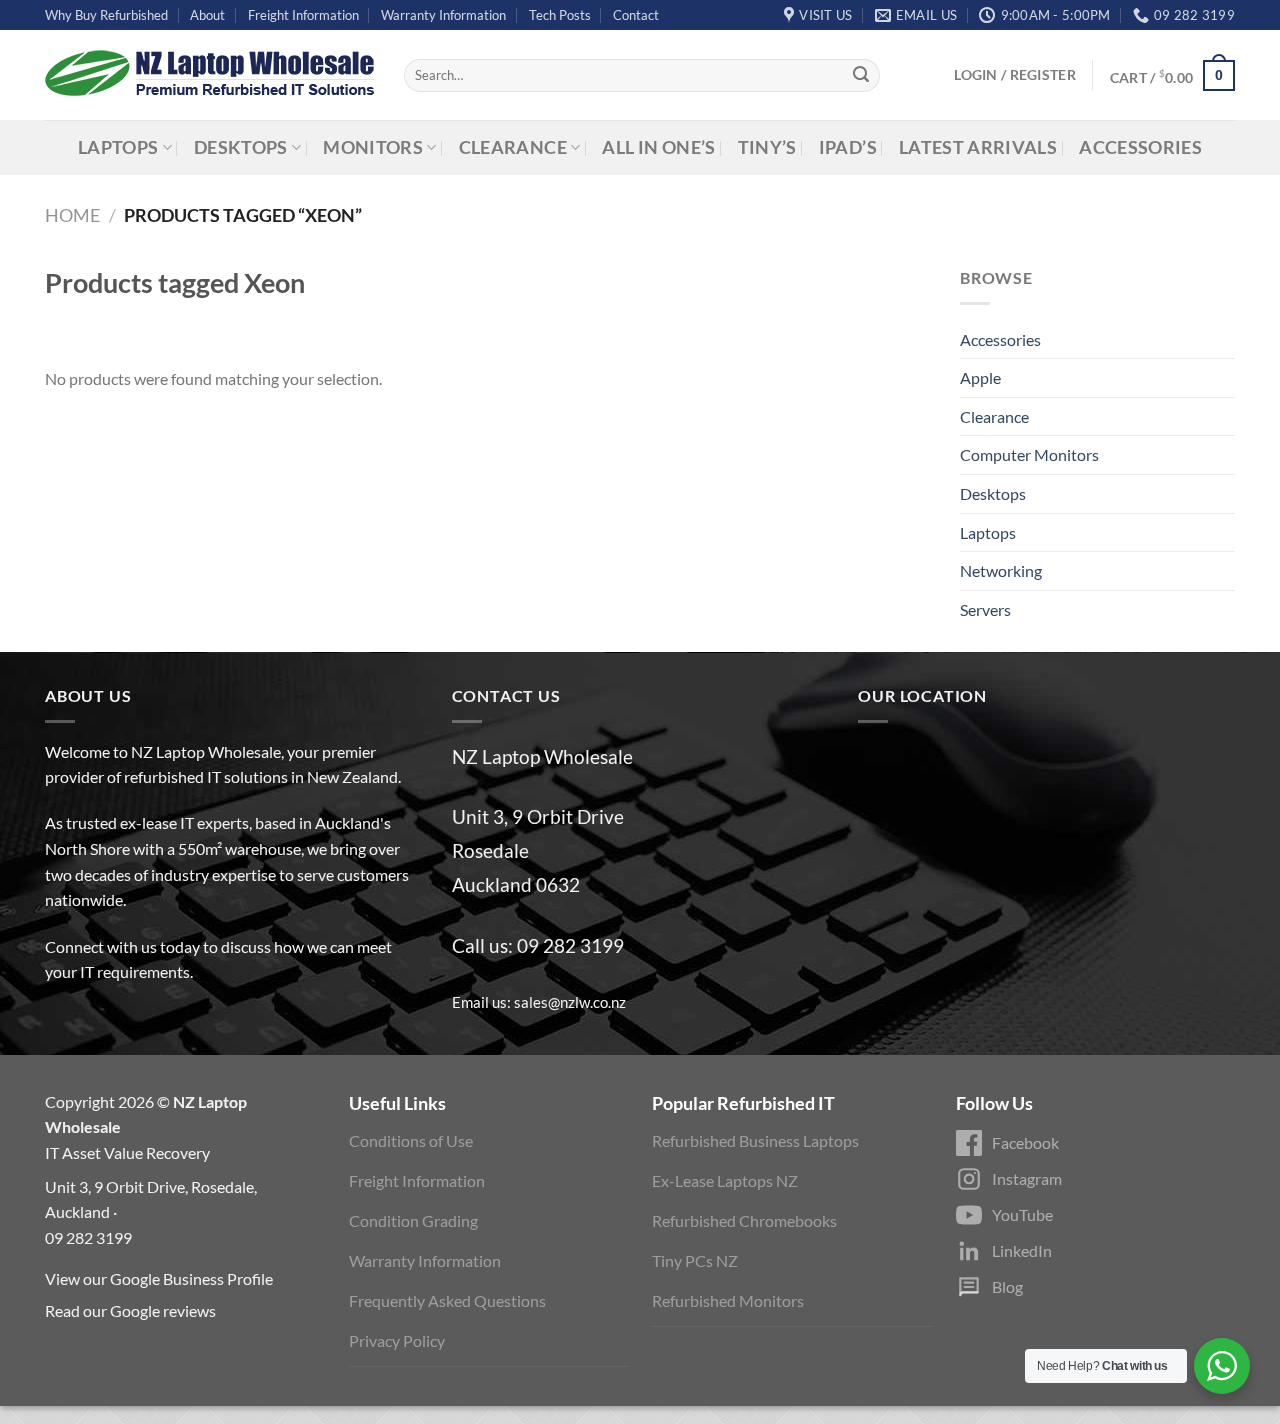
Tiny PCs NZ (695, 1260)
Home (72, 215)
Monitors (373, 147)
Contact (636, 15)
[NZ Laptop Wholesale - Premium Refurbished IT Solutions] (209, 75)
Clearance (513, 147)
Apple (980, 377)
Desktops (241, 147)
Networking (1001, 570)
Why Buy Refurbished (106, 15)
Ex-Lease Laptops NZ (725, 1180)
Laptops (118, 147)
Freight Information (303, 15)
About (207, 15)
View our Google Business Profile (159, 1278)
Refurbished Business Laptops (755, 1140)
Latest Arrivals (978, 147)
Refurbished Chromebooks (744, 1220)
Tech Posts (560, 15)
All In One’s (658, 147)
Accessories (1140, 147)
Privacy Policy (397, 1340)
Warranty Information (443, 15)
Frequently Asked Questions (447, 1300)
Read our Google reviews (130, 1310)
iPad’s (848, 147)
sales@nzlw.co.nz (570, 1002)
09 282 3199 (570, 946)
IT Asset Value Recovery (127, 1152)
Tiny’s (767, 147)
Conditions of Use (411, 1140)
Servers (985, 609)
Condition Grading (413, 1220)
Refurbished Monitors (728, 1300)
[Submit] (861, 76)
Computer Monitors (1029, 454)
